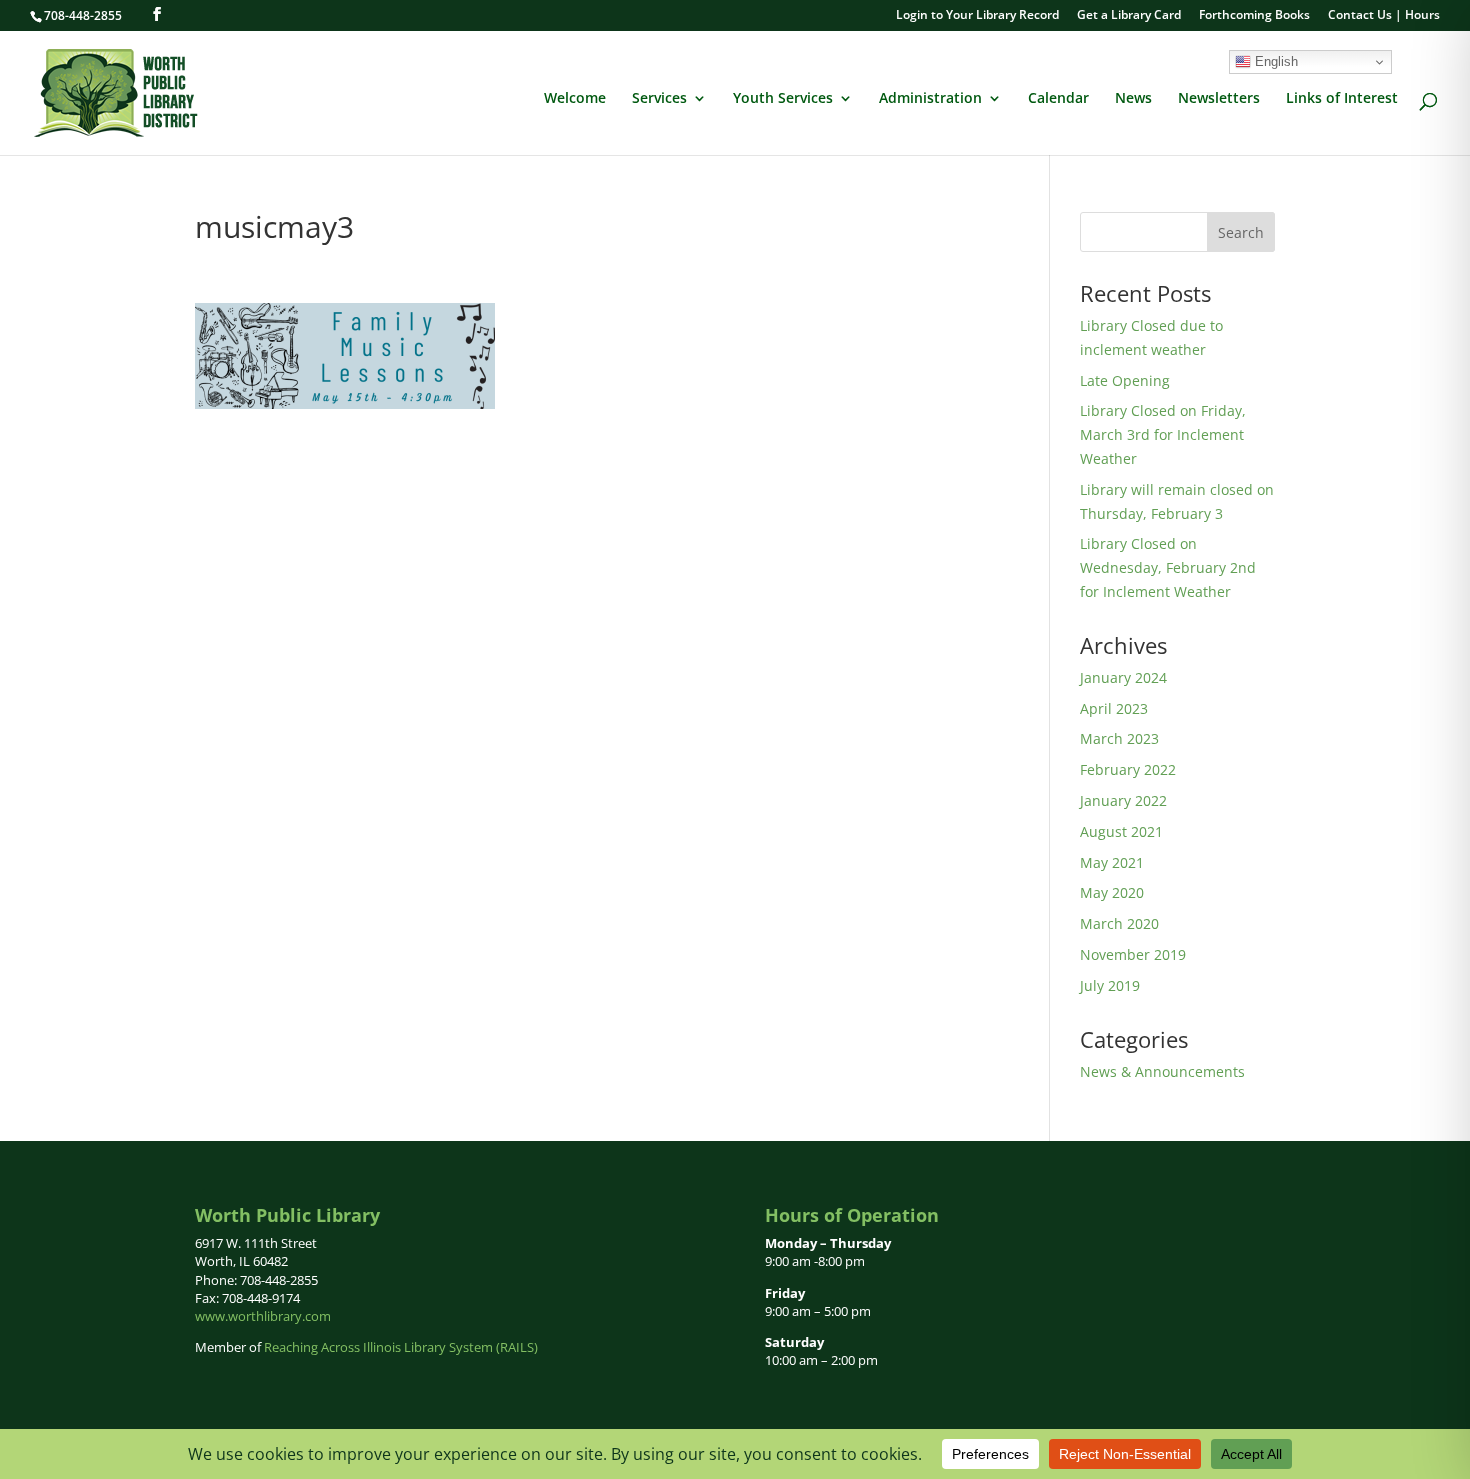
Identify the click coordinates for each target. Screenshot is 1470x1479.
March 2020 (1119, 923)
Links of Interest (1342, 99)
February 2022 (1128, 769)
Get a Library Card (1129, 16)
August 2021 (1121, 831)
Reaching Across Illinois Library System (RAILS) (401, 1347)
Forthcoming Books (1254, 16)
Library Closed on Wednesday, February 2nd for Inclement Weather (1168, 567)
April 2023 (1114, 708)
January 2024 (1123, 677)
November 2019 (1133, 954)
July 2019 (1110, 985)
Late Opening (1125, 380)
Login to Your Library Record (977, 16)
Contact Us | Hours (1384, 16)
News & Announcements (1162, 1071)
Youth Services (783, 99)
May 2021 (1112, 862)
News (1133, 99)
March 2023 (1119, 738)
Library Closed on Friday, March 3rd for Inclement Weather (1163, 434)
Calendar (1058, 99)
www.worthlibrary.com (263, 1316)
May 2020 (1112, 892)
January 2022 (1123, 800)
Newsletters (1219, 99)
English (1274, 61)
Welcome (575, 99)
